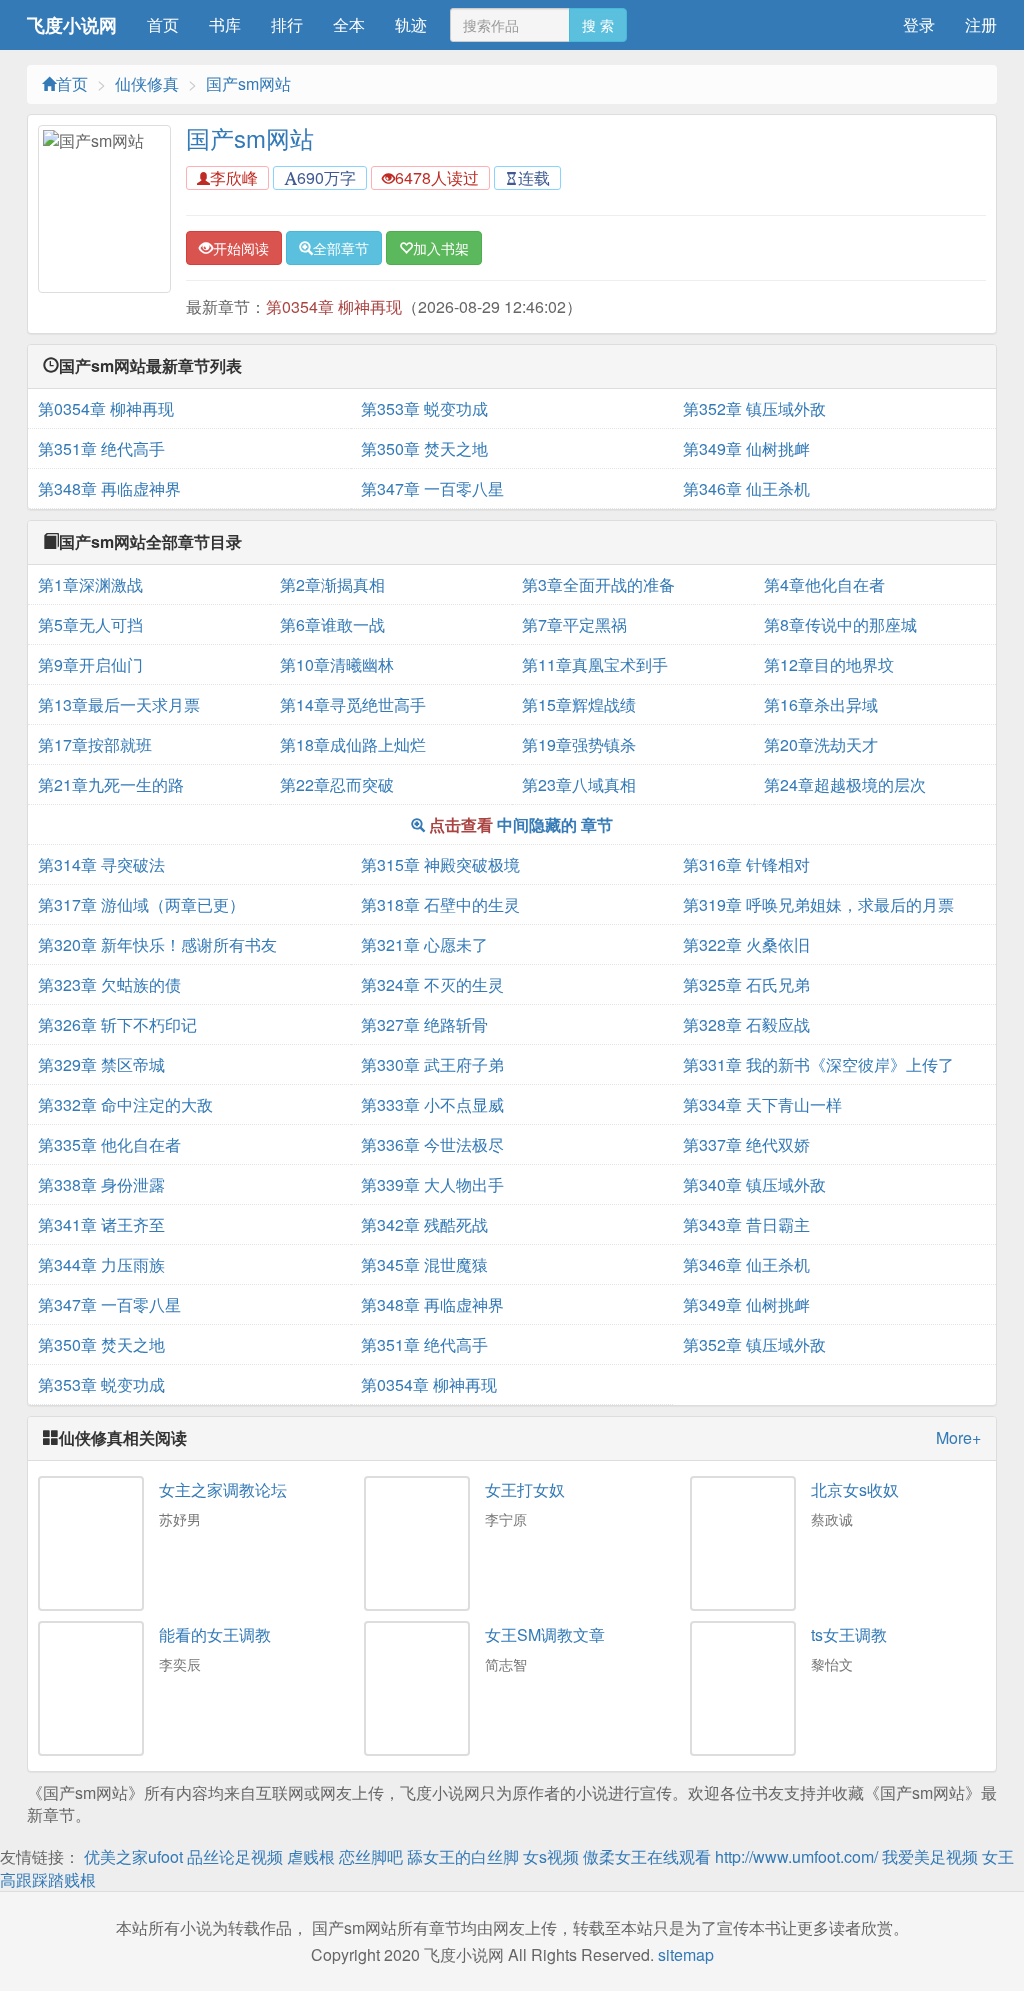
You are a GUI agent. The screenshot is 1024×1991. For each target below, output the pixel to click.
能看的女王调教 (215, 1634)
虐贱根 (311, 1856)
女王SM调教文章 (545, 1634)
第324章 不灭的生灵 (432, 984)
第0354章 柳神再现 (334, 306)
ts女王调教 (849, 1634)
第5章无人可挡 (90, 624)
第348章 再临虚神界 (109, 488)
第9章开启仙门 (90, 664)
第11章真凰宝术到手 (595, 664)
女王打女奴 (525, 1489)
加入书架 (441, 248)
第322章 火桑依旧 (746, 944)
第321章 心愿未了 (424, 944)
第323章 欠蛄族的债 (109, 984)
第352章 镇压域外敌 (754, 408)
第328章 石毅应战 (746, 1024)
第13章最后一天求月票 (119, 704)
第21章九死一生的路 (111, 784)
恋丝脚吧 (371, 1856)
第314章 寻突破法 (101, 864)
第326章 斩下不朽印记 (117, 1024)
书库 (225, 24)
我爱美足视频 (930, 1856)
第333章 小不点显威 (432, 1104)
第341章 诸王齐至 (101, 1224)
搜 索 (598, 25)
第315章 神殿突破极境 (440, 864)
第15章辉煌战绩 (579, 704)
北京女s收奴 (855, 1489)
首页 (163, 24)
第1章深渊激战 (90, 584)
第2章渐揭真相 (332, 584)
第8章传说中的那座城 (840, 624)
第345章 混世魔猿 (424, 1264)
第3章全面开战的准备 (598, 584)
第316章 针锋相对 (746, 864)
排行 (287, 24)
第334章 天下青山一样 (762, 1104)
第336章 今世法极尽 (432, 1144)
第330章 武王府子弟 (432, 1064)
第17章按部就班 (95, 744)
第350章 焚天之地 (424, 448)
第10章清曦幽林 (337, 664)
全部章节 (341, 248)
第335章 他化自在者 (109, 1144)
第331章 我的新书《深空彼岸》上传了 (818, 1064)
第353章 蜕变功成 (424, 408)
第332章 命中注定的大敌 (125, 1104)
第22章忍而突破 (337, 784)
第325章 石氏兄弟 (746, 984)
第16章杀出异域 (821, 704)
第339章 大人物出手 (432, 1184)
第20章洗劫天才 (821, 744)
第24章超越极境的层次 (845, 784)
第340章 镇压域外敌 (754, 1184)
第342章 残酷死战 (424, 1224)
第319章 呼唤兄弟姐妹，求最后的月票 (818, 904)
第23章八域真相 (579, 784)
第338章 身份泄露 (101, 1184)
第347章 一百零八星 (432, 488)
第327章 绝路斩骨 (424, 1024)
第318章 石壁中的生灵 (440, 904)
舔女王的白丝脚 (463, 1856)
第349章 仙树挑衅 (746, 448)
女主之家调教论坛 (223, 1489)
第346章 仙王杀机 (746, 488)
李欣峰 (234, 177)
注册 (981, 24)
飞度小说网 (72, 25)
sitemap (686, 1954)
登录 (919, 24)
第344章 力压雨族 (101, 1264)
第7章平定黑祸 (574, 624)
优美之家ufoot (133, 1856)
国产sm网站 (248, 83)
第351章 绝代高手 (101, 448)
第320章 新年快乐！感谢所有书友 (157, 944)
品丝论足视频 (235, 1856)
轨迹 (411, 24)
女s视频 (551, 1856)
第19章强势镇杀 (579, 744)
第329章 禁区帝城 (101, 1064)
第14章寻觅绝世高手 (353, 704)
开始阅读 (241, 248)
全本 (349, 24)
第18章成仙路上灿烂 (353, 744)
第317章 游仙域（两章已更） (141, 904)
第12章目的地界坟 (829, 664)
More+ (958, 1438)
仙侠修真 (147, 83)
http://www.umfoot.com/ (796, 1856)
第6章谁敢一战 (332, 624)
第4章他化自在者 (824, 584)
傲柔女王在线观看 (647, 1856)
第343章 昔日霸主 (746, 1224)
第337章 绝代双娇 (746, 1144)
